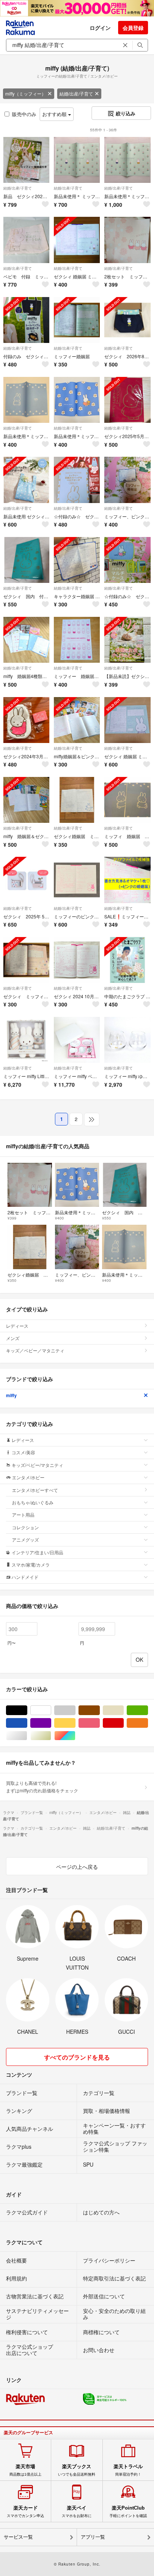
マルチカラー (75, 1736)
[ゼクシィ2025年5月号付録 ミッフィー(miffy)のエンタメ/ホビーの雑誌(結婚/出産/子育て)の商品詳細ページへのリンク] (127, 400)
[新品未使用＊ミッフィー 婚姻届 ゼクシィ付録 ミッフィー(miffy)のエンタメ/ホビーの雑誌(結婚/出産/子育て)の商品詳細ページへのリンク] (26, 400)
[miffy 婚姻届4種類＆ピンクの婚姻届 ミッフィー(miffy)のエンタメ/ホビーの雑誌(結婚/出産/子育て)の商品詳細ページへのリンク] (26, 640)
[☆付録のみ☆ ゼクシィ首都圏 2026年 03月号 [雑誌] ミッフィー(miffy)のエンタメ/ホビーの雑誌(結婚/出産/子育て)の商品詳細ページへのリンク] (77, 480)
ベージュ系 (124, 1710)
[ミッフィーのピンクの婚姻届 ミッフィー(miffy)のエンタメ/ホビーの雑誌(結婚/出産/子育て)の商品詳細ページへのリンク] (77, 880)
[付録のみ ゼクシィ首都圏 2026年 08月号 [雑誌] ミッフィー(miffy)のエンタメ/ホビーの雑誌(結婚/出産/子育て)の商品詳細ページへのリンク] (26, 320)
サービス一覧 (18, 2537)
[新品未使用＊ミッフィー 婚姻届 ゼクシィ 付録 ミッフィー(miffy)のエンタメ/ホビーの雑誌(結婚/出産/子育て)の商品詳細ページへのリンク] (127, 160)
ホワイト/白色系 (51, 1710)
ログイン (100, 28)
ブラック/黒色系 (27, 1710)
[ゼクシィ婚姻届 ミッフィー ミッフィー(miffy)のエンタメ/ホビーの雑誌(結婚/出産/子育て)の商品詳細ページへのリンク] (77, 800)
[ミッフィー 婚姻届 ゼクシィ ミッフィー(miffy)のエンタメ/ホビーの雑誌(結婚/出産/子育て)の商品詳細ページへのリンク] (77, 640)
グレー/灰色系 (75, 1710)
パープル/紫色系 (51, 1723)
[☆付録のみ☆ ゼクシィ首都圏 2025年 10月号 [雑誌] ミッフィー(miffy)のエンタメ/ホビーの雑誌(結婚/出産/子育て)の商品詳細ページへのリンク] (127, 560)
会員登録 (133, 28)
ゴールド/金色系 (51, 1736)
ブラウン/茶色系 (100, 1710)
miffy (11, 1395)
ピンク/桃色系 (100, 1723)
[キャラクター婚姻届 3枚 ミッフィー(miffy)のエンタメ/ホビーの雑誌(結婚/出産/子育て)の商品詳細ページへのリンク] (77, 560)
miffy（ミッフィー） (26, 93)
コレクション (25, 1527)
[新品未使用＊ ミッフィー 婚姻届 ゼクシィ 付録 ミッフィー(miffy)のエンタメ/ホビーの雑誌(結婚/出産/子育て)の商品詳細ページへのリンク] (77, 160)
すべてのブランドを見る (77, 2057)
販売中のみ (24, 114)
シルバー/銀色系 (27, 1736)
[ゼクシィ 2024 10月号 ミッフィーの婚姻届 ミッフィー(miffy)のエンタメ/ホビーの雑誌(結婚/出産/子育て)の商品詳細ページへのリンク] (77, 960)
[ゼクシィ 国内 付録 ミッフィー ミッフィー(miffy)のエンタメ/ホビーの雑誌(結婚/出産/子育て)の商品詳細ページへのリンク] (26, 560)
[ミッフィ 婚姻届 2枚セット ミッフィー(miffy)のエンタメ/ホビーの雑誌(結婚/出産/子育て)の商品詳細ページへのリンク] (127, 800)
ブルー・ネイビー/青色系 (27, 1723)
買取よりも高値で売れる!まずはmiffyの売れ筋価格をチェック (42, 1787)
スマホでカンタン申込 (25, 2511)
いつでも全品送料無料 (77, 2470)
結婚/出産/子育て (76, 93)
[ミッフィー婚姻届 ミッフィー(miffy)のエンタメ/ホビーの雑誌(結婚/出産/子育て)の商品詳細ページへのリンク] (77, 320)
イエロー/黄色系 (75, 1723)
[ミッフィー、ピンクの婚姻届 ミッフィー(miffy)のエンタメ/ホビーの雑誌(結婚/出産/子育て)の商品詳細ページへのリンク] (127, 480)
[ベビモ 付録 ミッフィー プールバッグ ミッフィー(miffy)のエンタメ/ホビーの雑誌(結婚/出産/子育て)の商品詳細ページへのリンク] (26, 240)
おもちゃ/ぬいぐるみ (33, 1502)
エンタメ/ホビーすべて (35, 1490)
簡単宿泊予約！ (128, 2470)
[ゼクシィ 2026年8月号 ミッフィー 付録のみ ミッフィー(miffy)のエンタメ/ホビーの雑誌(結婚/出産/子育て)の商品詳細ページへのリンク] (127, 320)
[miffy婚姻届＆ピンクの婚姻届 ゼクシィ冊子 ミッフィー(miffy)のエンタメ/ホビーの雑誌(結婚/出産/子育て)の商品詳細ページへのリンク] (77, 720)
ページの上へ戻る (77, 1867)
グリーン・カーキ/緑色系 (148, 1710)
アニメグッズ (25, 1540)
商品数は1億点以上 (25, 2470)
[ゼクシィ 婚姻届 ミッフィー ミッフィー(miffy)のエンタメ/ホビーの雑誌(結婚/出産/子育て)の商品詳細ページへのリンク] (77, 240)
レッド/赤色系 (124, 1723)
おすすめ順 (55, 114)
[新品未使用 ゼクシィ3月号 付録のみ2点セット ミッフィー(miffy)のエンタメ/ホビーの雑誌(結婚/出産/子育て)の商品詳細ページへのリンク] (26, 480)
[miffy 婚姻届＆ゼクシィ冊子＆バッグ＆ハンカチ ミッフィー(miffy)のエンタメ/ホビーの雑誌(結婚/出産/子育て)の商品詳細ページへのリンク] (26, 800)
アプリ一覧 (93, 2537)
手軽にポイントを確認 (128, 2511)
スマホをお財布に (77, 2511)
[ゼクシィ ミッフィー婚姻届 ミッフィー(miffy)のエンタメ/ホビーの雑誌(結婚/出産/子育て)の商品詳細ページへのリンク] (26, 960)
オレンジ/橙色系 (148, 1723)
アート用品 (23, 1515)
